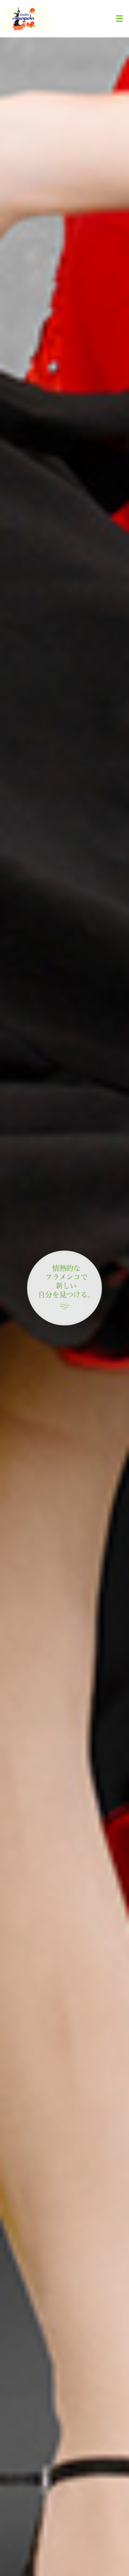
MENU (119, 19)
